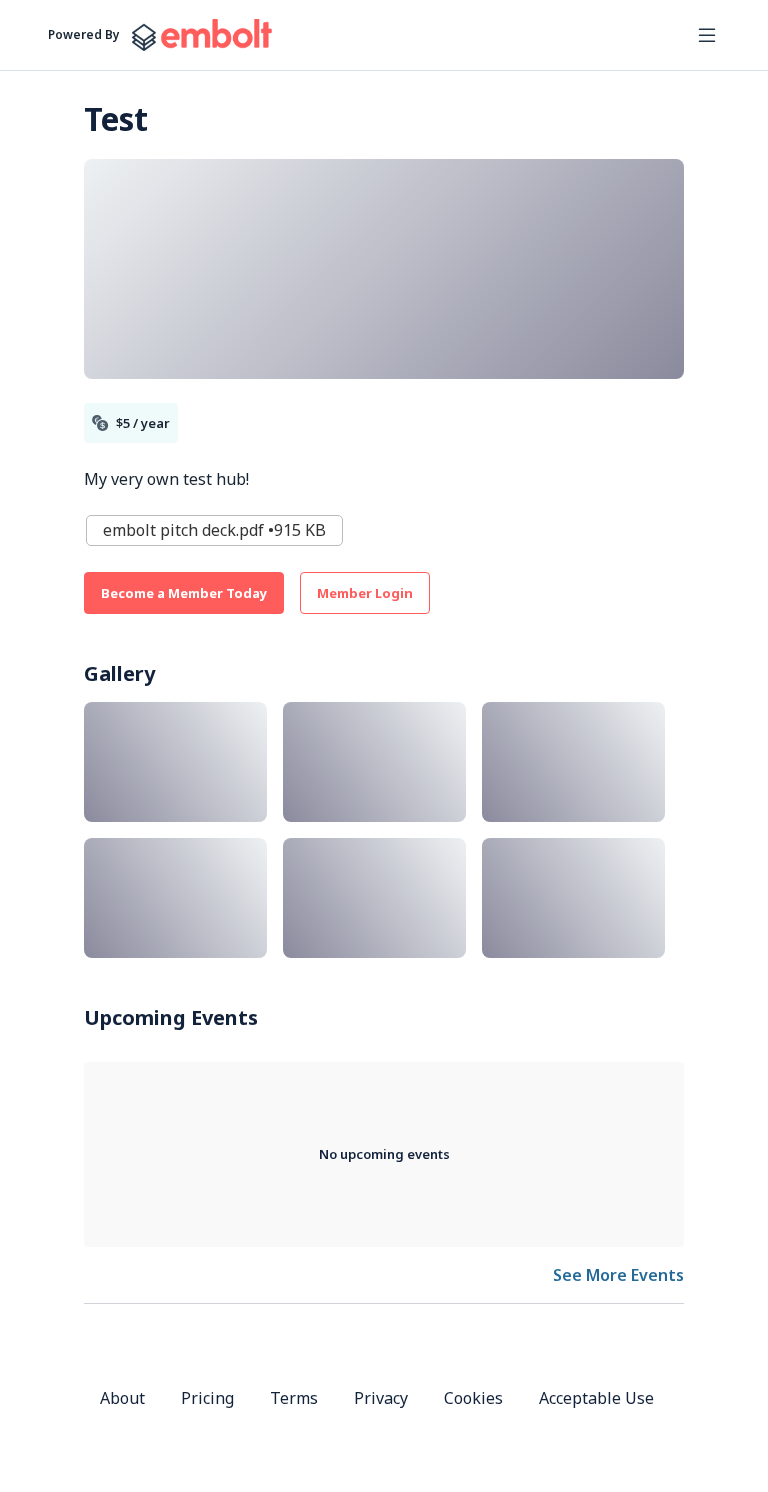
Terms (294, 1398)
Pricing (207, 1398)
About (122, 1398)
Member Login (365, 593)
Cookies (473, 1398)
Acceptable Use (596, 1398)
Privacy (381, 1398)
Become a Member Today (184, 593)
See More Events (618, 1275)
